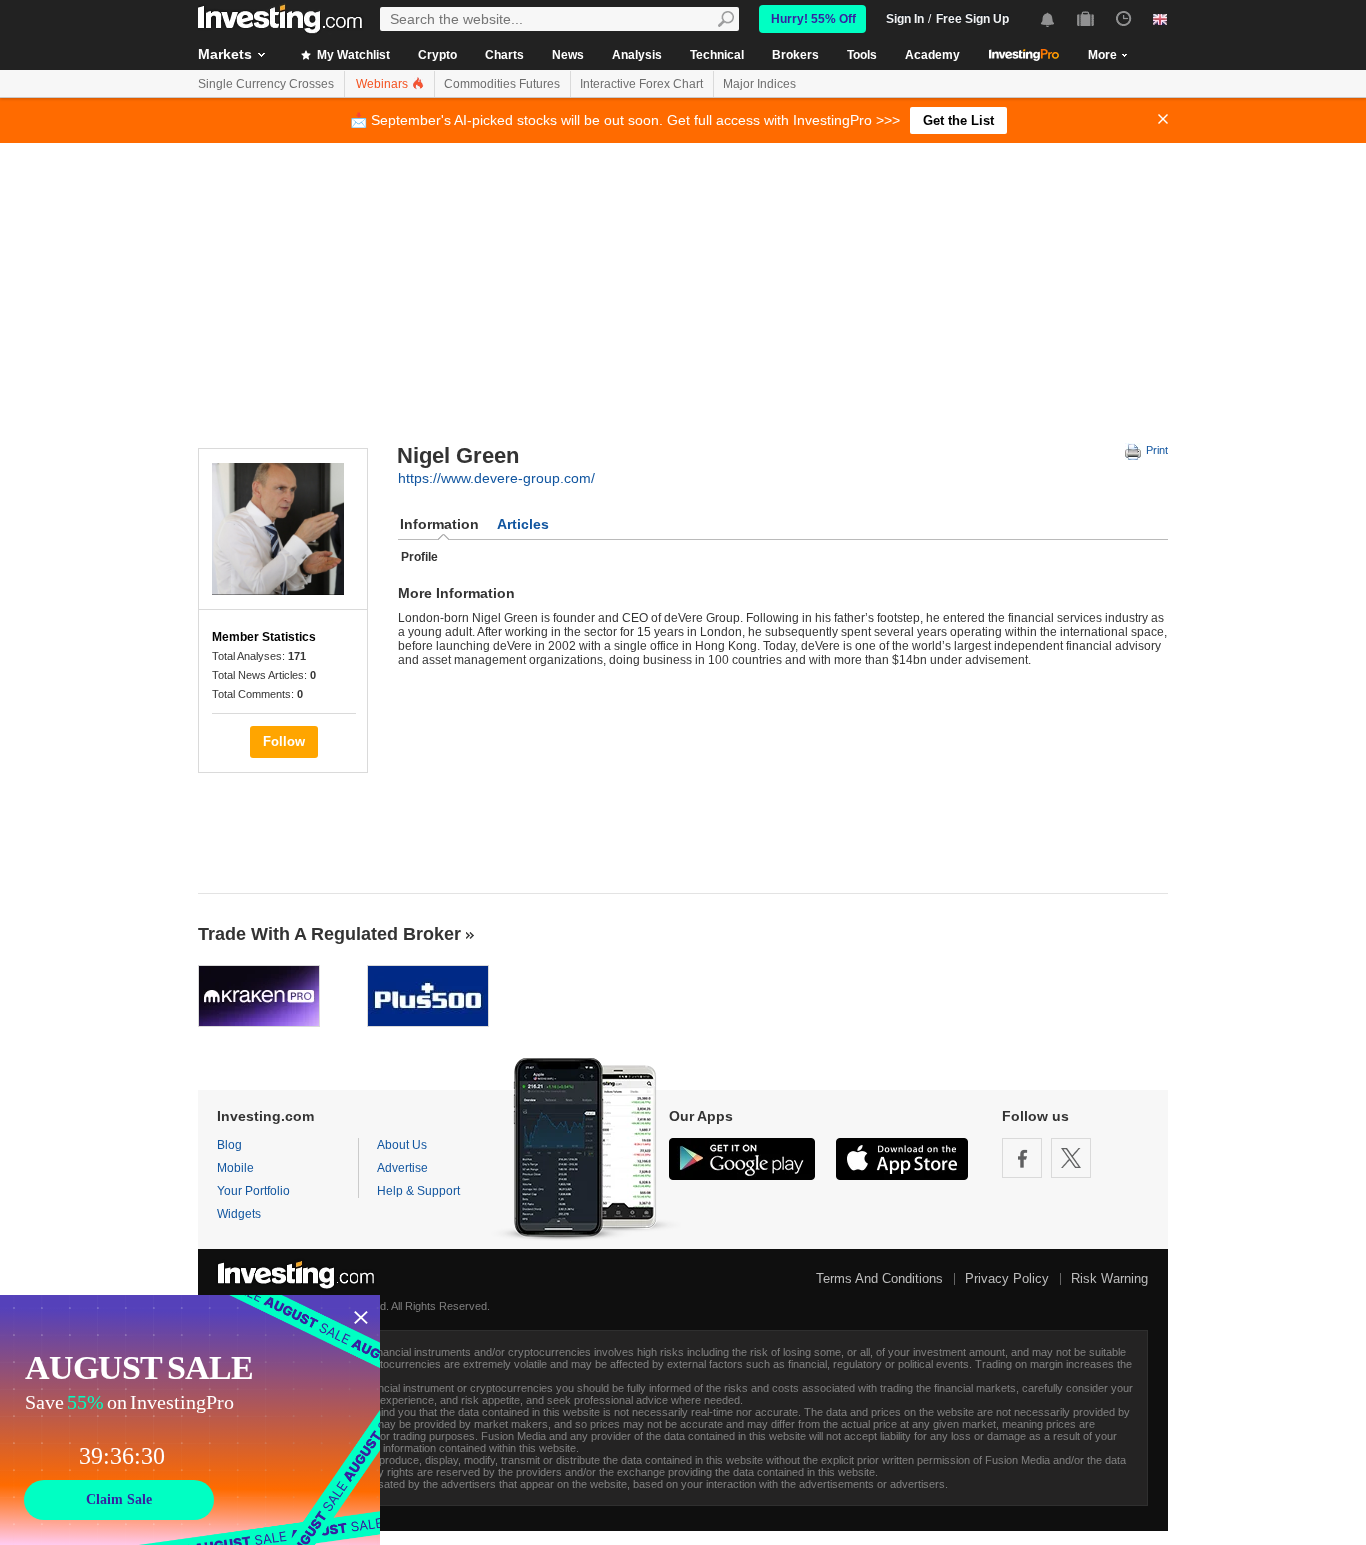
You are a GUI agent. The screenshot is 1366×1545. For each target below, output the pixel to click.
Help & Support (418, 1191)
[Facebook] (1022, 1158)
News (568, 55)
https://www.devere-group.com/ (496, 478)
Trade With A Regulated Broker (329, 934)
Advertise (402, 1168)
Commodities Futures (502, 84)
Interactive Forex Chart (641, 84)
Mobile (235, 1168)
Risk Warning (1109, 1278)
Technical (717, 55)
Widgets (239, 1214)
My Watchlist (352, 55)
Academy (932, 55)
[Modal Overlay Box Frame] (190, 1420)
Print (1155, 450)
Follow (284, 741)
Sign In (905, 19)
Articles (523, 524)
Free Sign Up (972, 19)
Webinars (383, 84)
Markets (225, 54)
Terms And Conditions (879, 1278)
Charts (504, 55)
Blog (229, 1145)
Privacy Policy (1007, 1278)
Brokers (795, 55)
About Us (402, 1145)
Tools (862, 55)
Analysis (637, 55)
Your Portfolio (253, 1191)
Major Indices (759, 84)
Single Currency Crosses (266, 84)
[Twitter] (1071, 1158)
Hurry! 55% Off (813, 19)
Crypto (437, 55)
